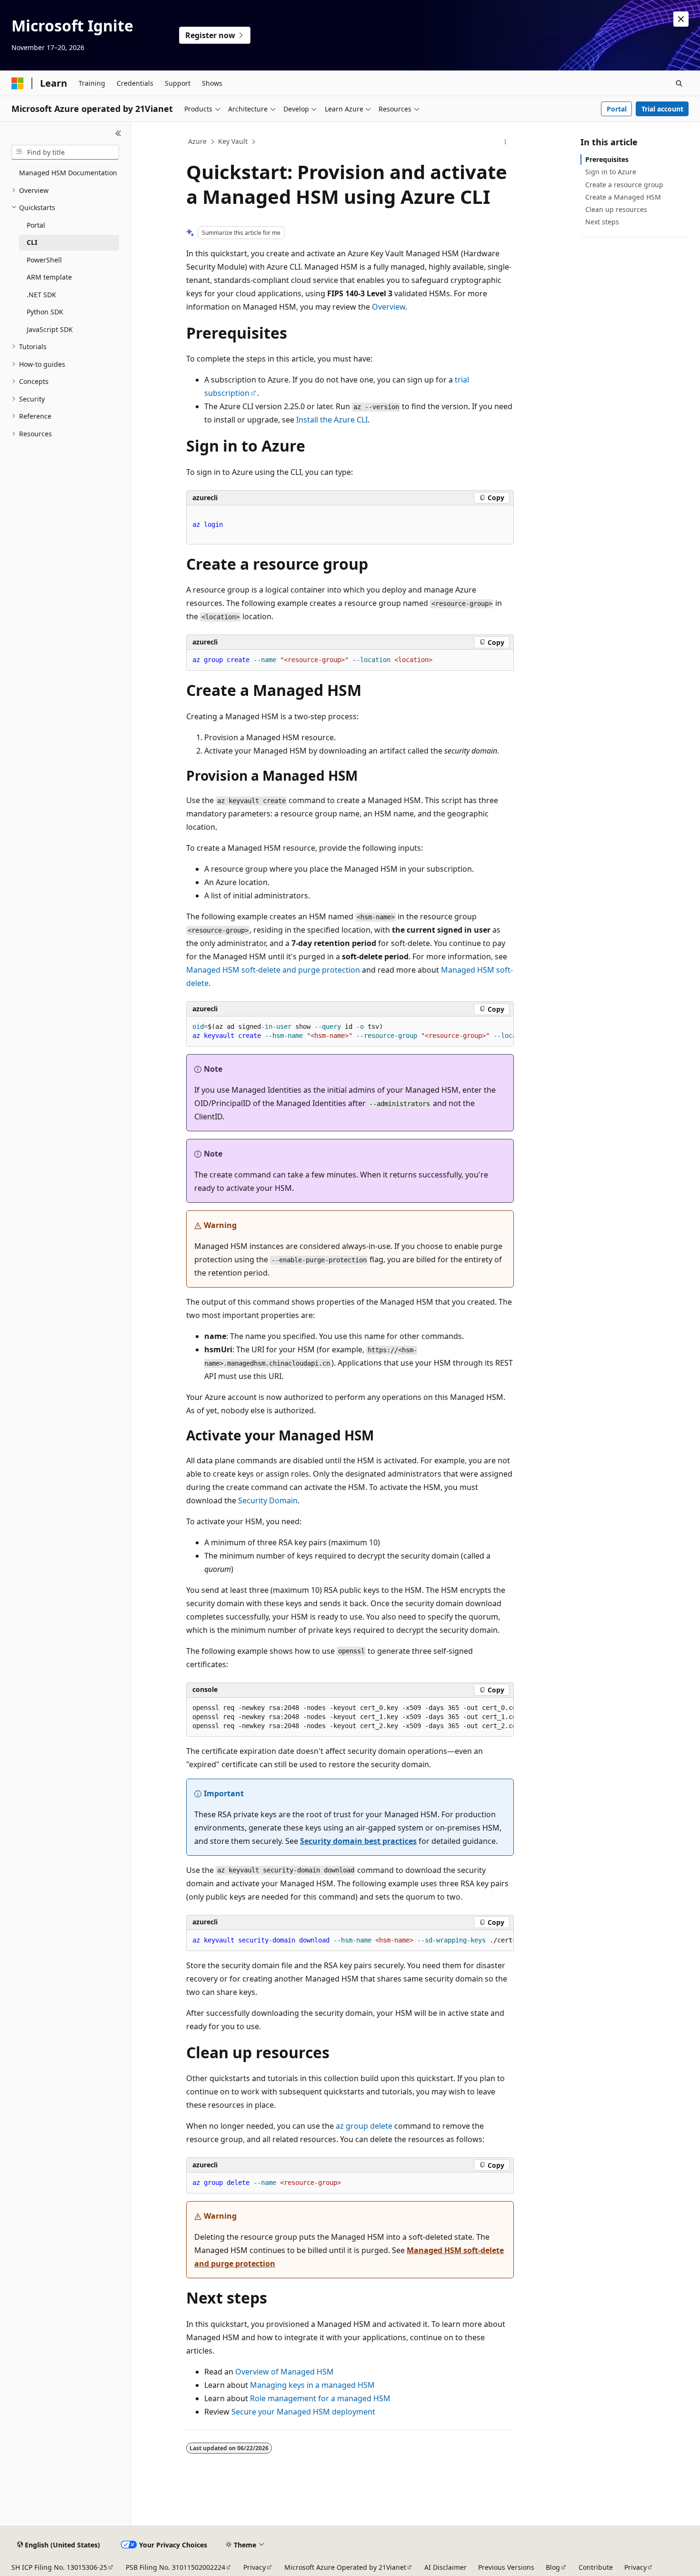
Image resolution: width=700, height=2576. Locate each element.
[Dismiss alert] (681, 19)
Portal (617, 109)
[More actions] (505, 142)
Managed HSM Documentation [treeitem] (68, 173)
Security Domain (268, 1500)
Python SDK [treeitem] (45, 312)
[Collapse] (118, 133)
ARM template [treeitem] (49, 277)
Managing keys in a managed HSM (312, 2385)
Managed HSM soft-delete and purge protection (273, 970)
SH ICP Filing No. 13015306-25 (59, 2567)
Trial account (662, 109)
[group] (350, 1031)
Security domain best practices (358, 1841)
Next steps (602, 222)
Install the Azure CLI (332, 420)
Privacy (255, 2567)
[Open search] (679, 83)
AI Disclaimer (445, 2567)
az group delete (364, 2126)
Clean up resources (616, 209)
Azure (197, 141)
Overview (389, 307)
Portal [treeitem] (36, 225)
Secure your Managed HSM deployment (303, 2412)
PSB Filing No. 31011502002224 (175, 2567)
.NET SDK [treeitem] (41, 295)
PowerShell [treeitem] (44, 260)
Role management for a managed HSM (320, 2398)
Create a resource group (624, 185)
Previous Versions (506, 2567)
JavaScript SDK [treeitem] (50, 329)
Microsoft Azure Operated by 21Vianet (345, 2567)
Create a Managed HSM (623, 197)
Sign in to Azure (611, 172)
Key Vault (233, 141)
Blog (553, 2567)
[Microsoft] (18, 83)
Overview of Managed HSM (285, 2372)
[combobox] (65, 152)
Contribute (596, 2567)
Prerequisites (607, 159)
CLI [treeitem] (32, 242)
